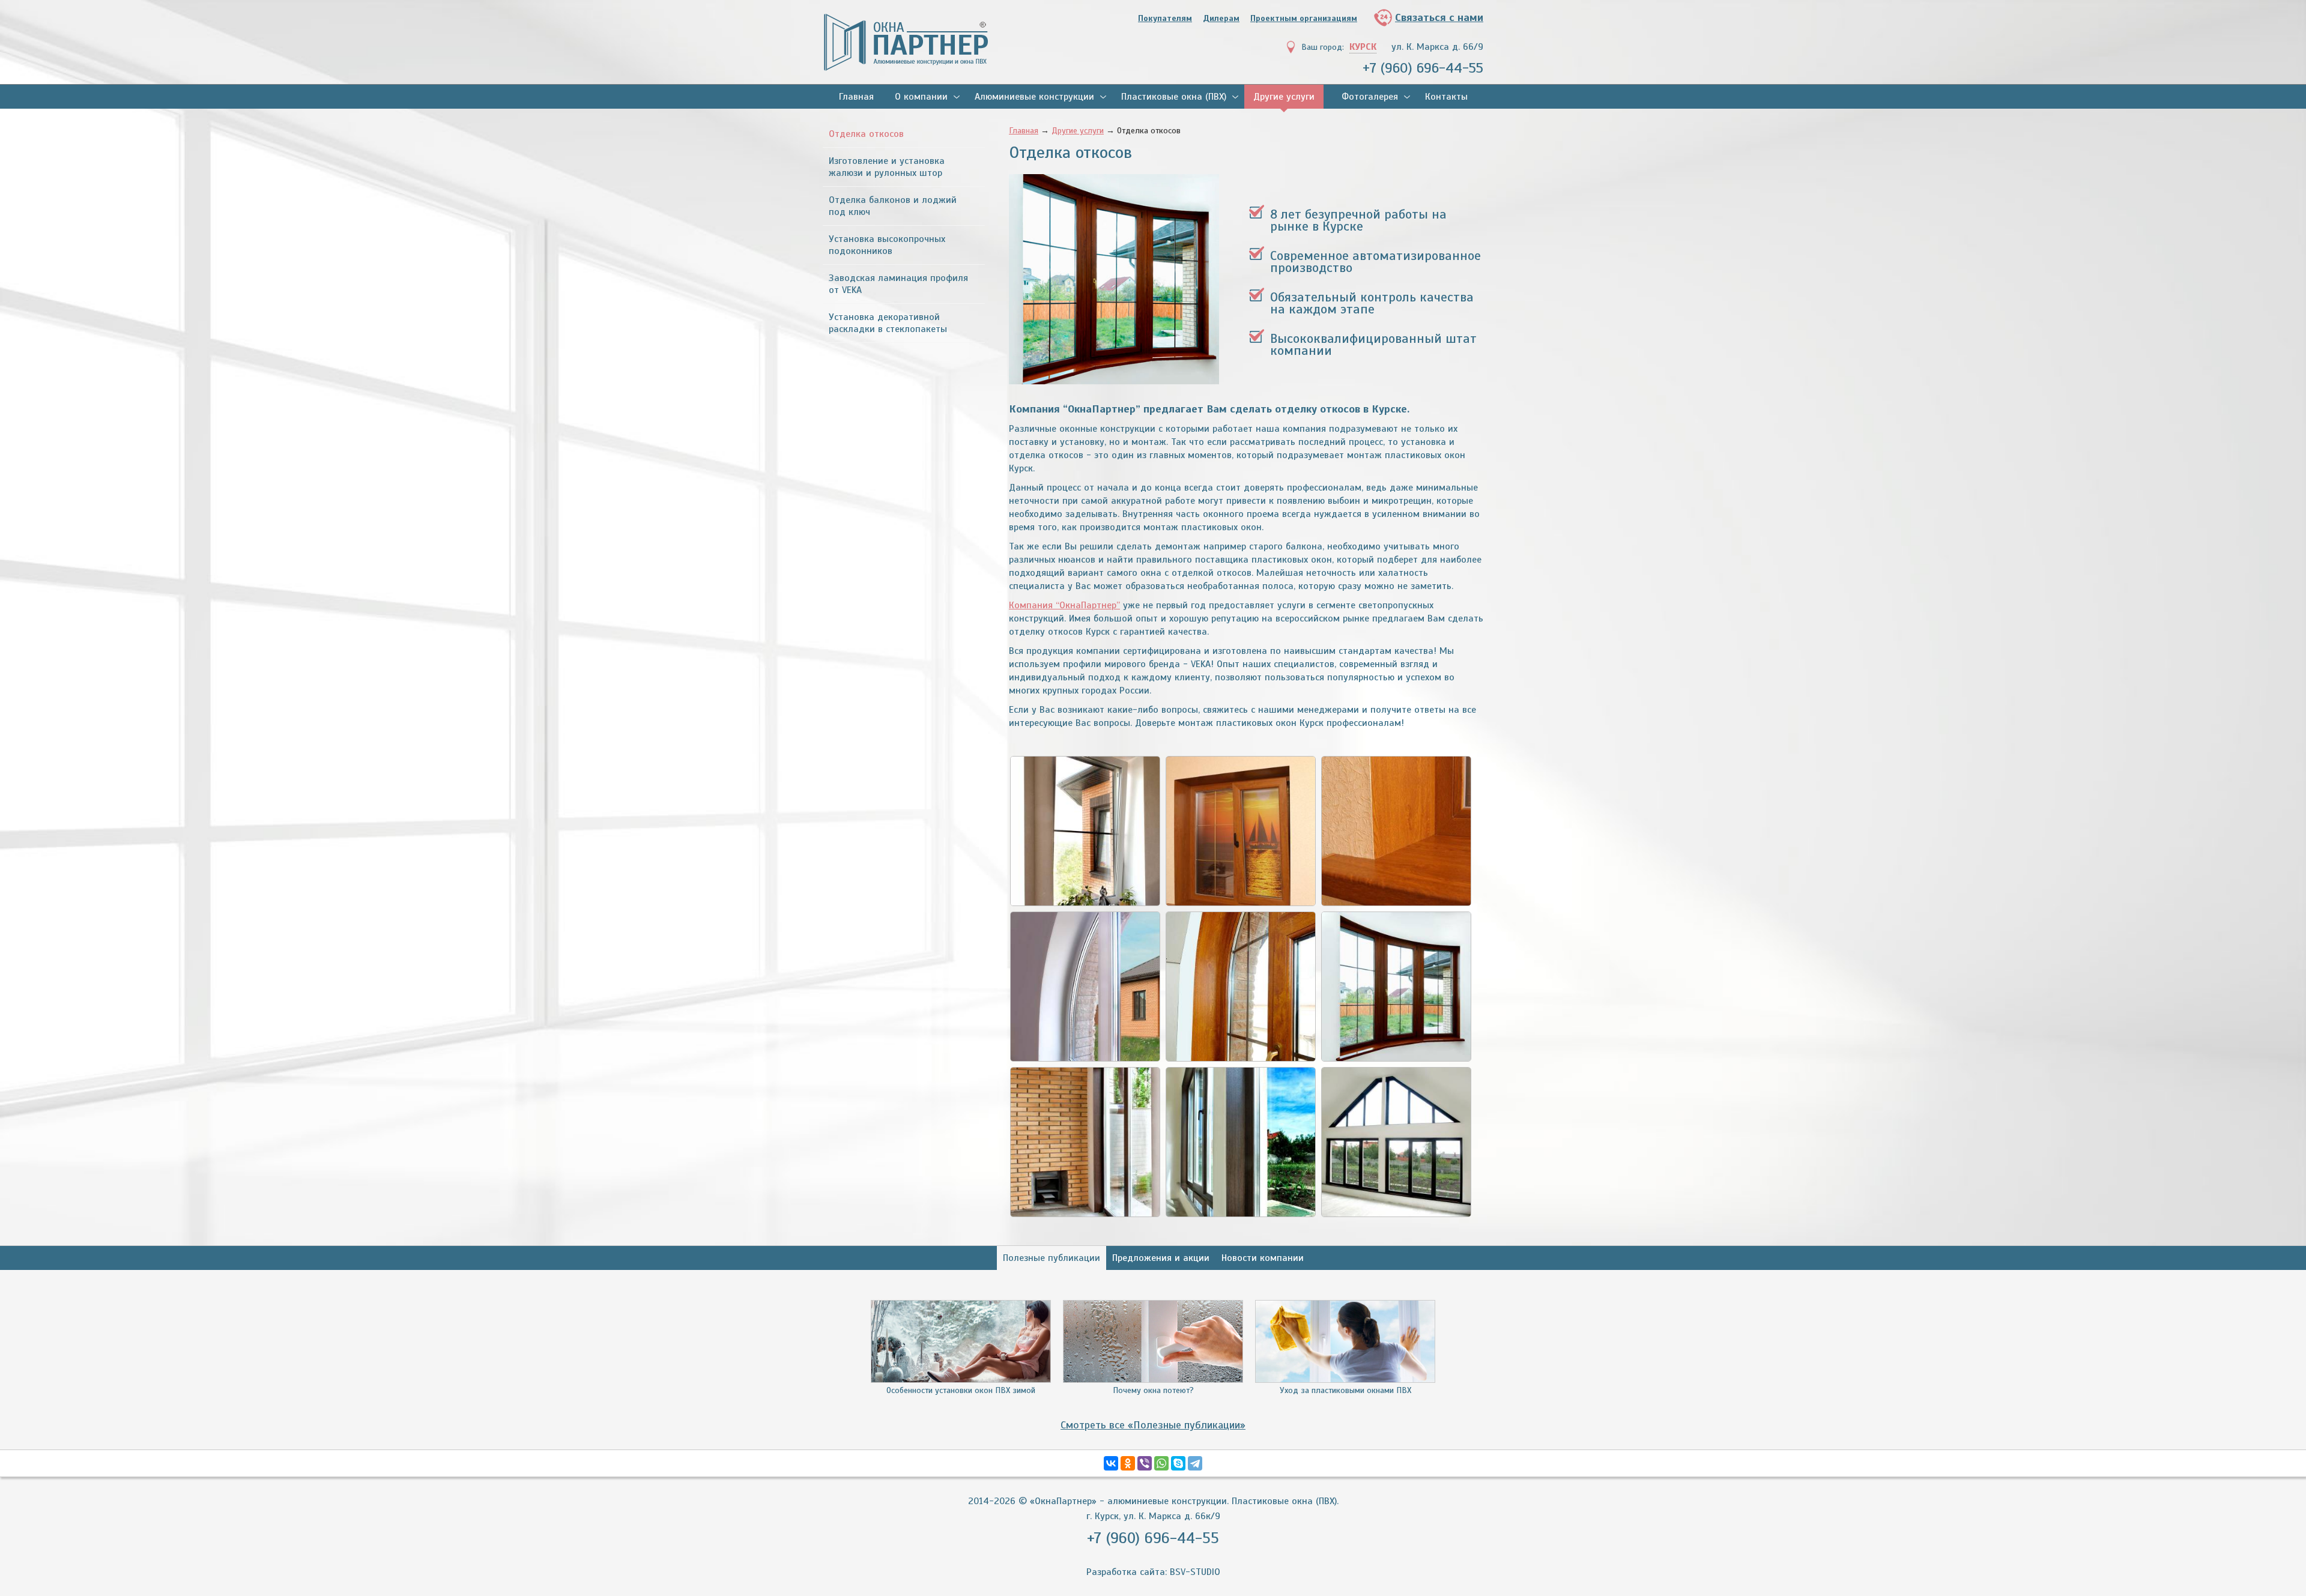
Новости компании (1263, 1258)
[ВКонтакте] (1111, 1463)
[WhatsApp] (1161, 1463)
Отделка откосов (866, 134)
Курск (1363, 47)
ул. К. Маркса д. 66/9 (1437, 47)
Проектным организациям (1304, 18)
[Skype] (1178, 1463)
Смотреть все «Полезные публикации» (1153, 1425)
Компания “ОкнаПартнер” (1064, 605)
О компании (921, 97)
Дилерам (1221, 18)
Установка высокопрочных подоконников (887, 245)
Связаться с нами (1439, 17)
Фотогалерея (1370, 97)
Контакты (1446, 97)
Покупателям (1165, 18)
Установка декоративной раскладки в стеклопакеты (888, 323)
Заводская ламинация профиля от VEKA (898, 284)
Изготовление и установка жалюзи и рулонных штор (887, 167)
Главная (856, 97)
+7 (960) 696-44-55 (1423, 68)
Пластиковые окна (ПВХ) (1174, 97)
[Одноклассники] (1128, 1463)
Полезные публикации (1052, 1258)
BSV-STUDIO (1195, 1572)
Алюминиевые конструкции (1034, 97)
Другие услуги (1284, 97)
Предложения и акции (1161, 1258)
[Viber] (1145, 1463)
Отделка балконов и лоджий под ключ (893, 206)
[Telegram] (1195, 1463)
